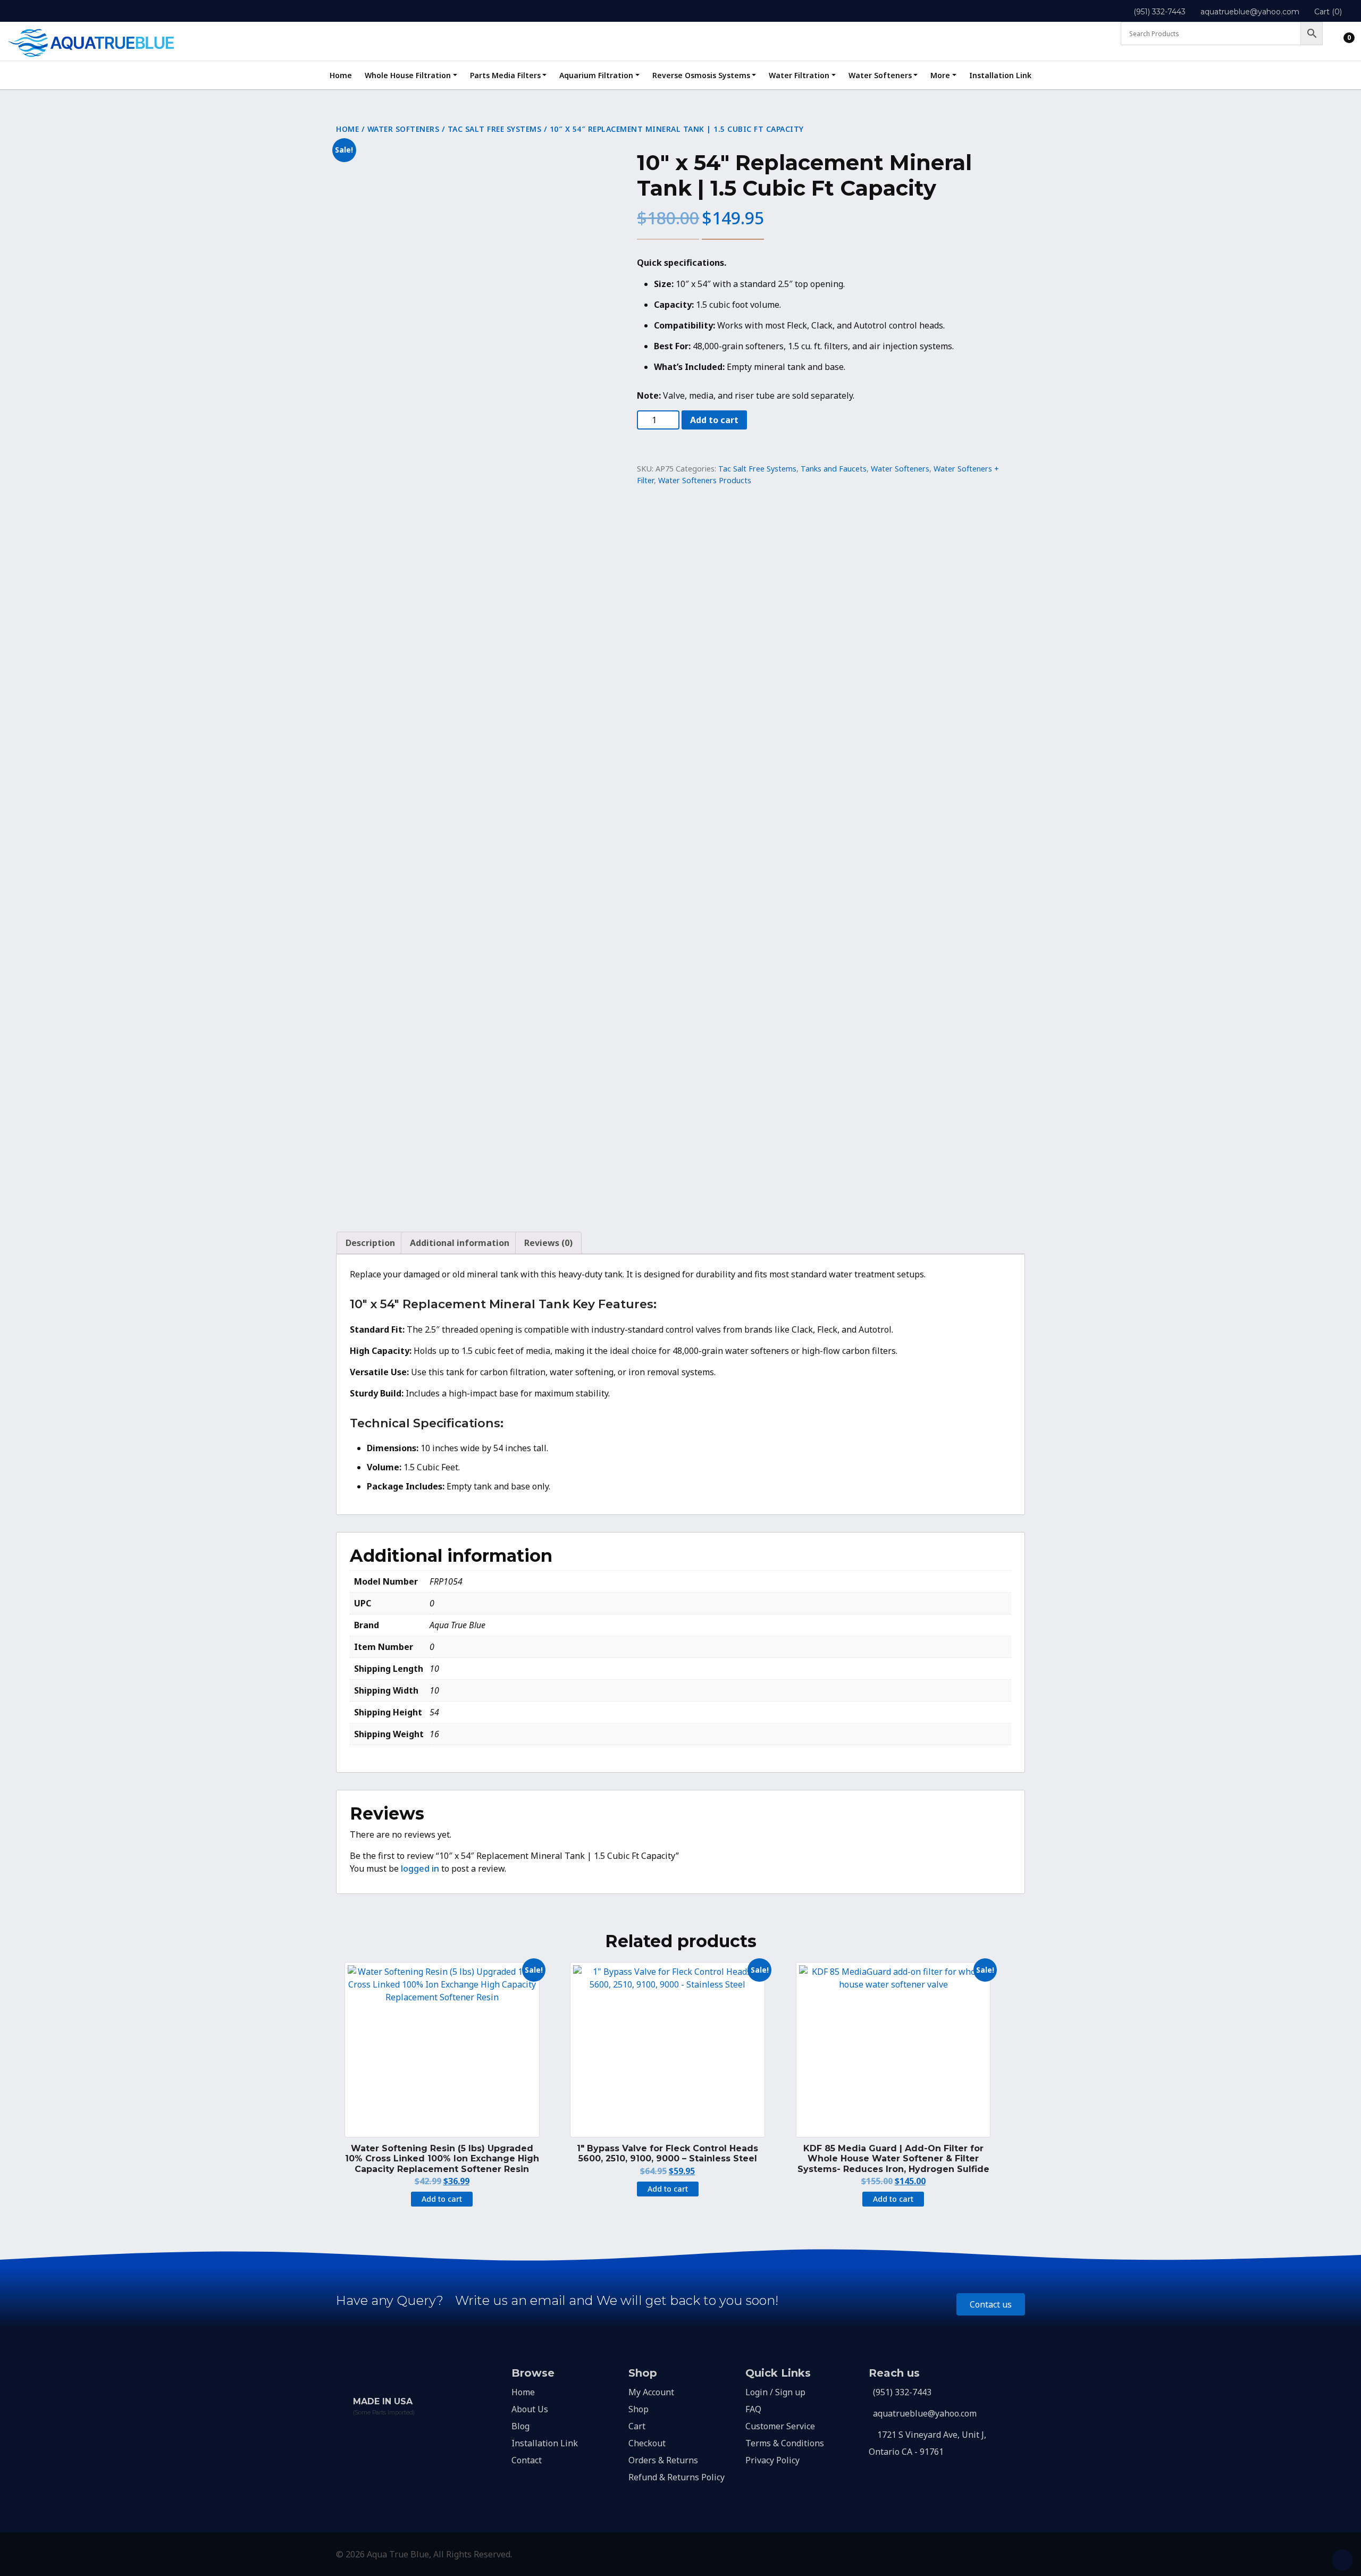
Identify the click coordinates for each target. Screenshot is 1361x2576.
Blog (520, 2426)
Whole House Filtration (408, 75)
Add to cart (714, 420)
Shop (639, 2409)
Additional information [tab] (460, 1243)
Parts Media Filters (505, 75)
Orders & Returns (663, 2460)
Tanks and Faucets (834, 469)
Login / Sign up (775, 2392)
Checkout (647, 2443)
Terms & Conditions (785, 2443)
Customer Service (780, 2426)
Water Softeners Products (705, 480)
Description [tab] (370, 1243)
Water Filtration (799, 75)
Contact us (991, 2304)
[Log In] (1340, 35)
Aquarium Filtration (596, 75)
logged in (420, 1868)
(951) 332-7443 (1160, 12)
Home (341, 75)
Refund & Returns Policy (677, 2477)
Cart (637, 2426)
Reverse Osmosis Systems (701, 75)
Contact (527, 2460)
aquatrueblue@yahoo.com (1250, 12)
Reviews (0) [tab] (548, 1243)
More (940, 75)
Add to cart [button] (442, 2199)
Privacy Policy (772, 2460)
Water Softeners (880, 75)
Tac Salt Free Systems (495, 129)
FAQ (753, 2409)
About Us (530, 2409)
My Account (651, 2392)
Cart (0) (1328, 12)
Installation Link (1000, 75)
